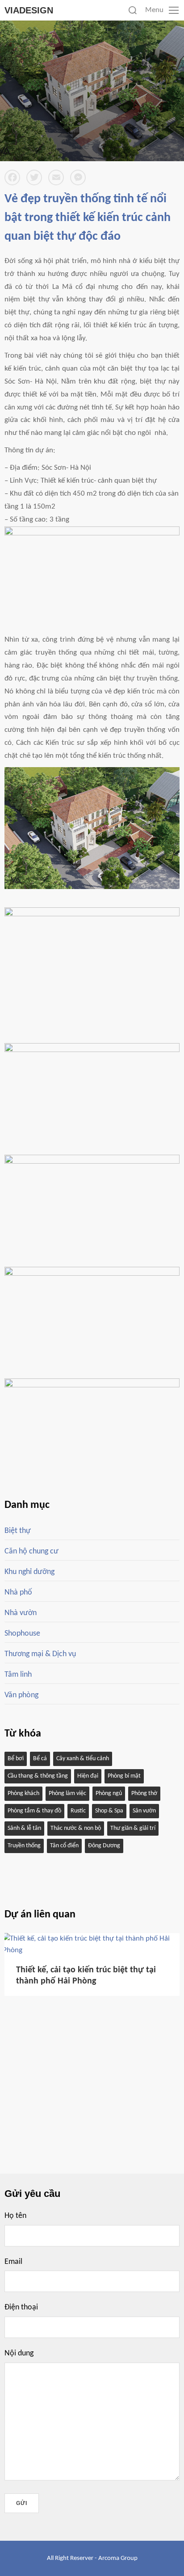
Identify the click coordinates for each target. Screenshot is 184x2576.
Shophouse (22, 1634)
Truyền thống (24, 1846)
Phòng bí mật (124, 1776)
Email (13, 2262)
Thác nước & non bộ (76, 1828)
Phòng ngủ (109, 1793)
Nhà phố (18, 1593)
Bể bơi (16, 1759)
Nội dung (19, 2353)
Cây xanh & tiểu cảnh (83, 1759)
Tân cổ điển (64, 1846)
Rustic (78, 1811)
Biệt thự (18, 1531)
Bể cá (40, 1759)
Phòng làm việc (67, 1793)
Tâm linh (18, 1675)
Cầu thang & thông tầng (38, 1776)
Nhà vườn (21, 1613)
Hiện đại (88, 1776)
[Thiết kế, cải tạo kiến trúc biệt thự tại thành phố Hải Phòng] (92, 1950)
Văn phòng (21, 1695)
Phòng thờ (144, 1793)
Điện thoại (21, 2307)
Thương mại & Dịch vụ (40, 1654)
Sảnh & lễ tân (24, 1828)
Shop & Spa (109, 1811)
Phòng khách (23, 1793)
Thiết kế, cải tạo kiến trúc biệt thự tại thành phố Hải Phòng (86, 1976)
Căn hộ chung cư (31, 1551)
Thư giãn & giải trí (133, 1828)
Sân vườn (144, 1811)
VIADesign (29, 10)
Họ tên (15, 2216)
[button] (155, 1916)
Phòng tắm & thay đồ (34, 1811)
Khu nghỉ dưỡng (29, 1572)
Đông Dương (104, 1846)
